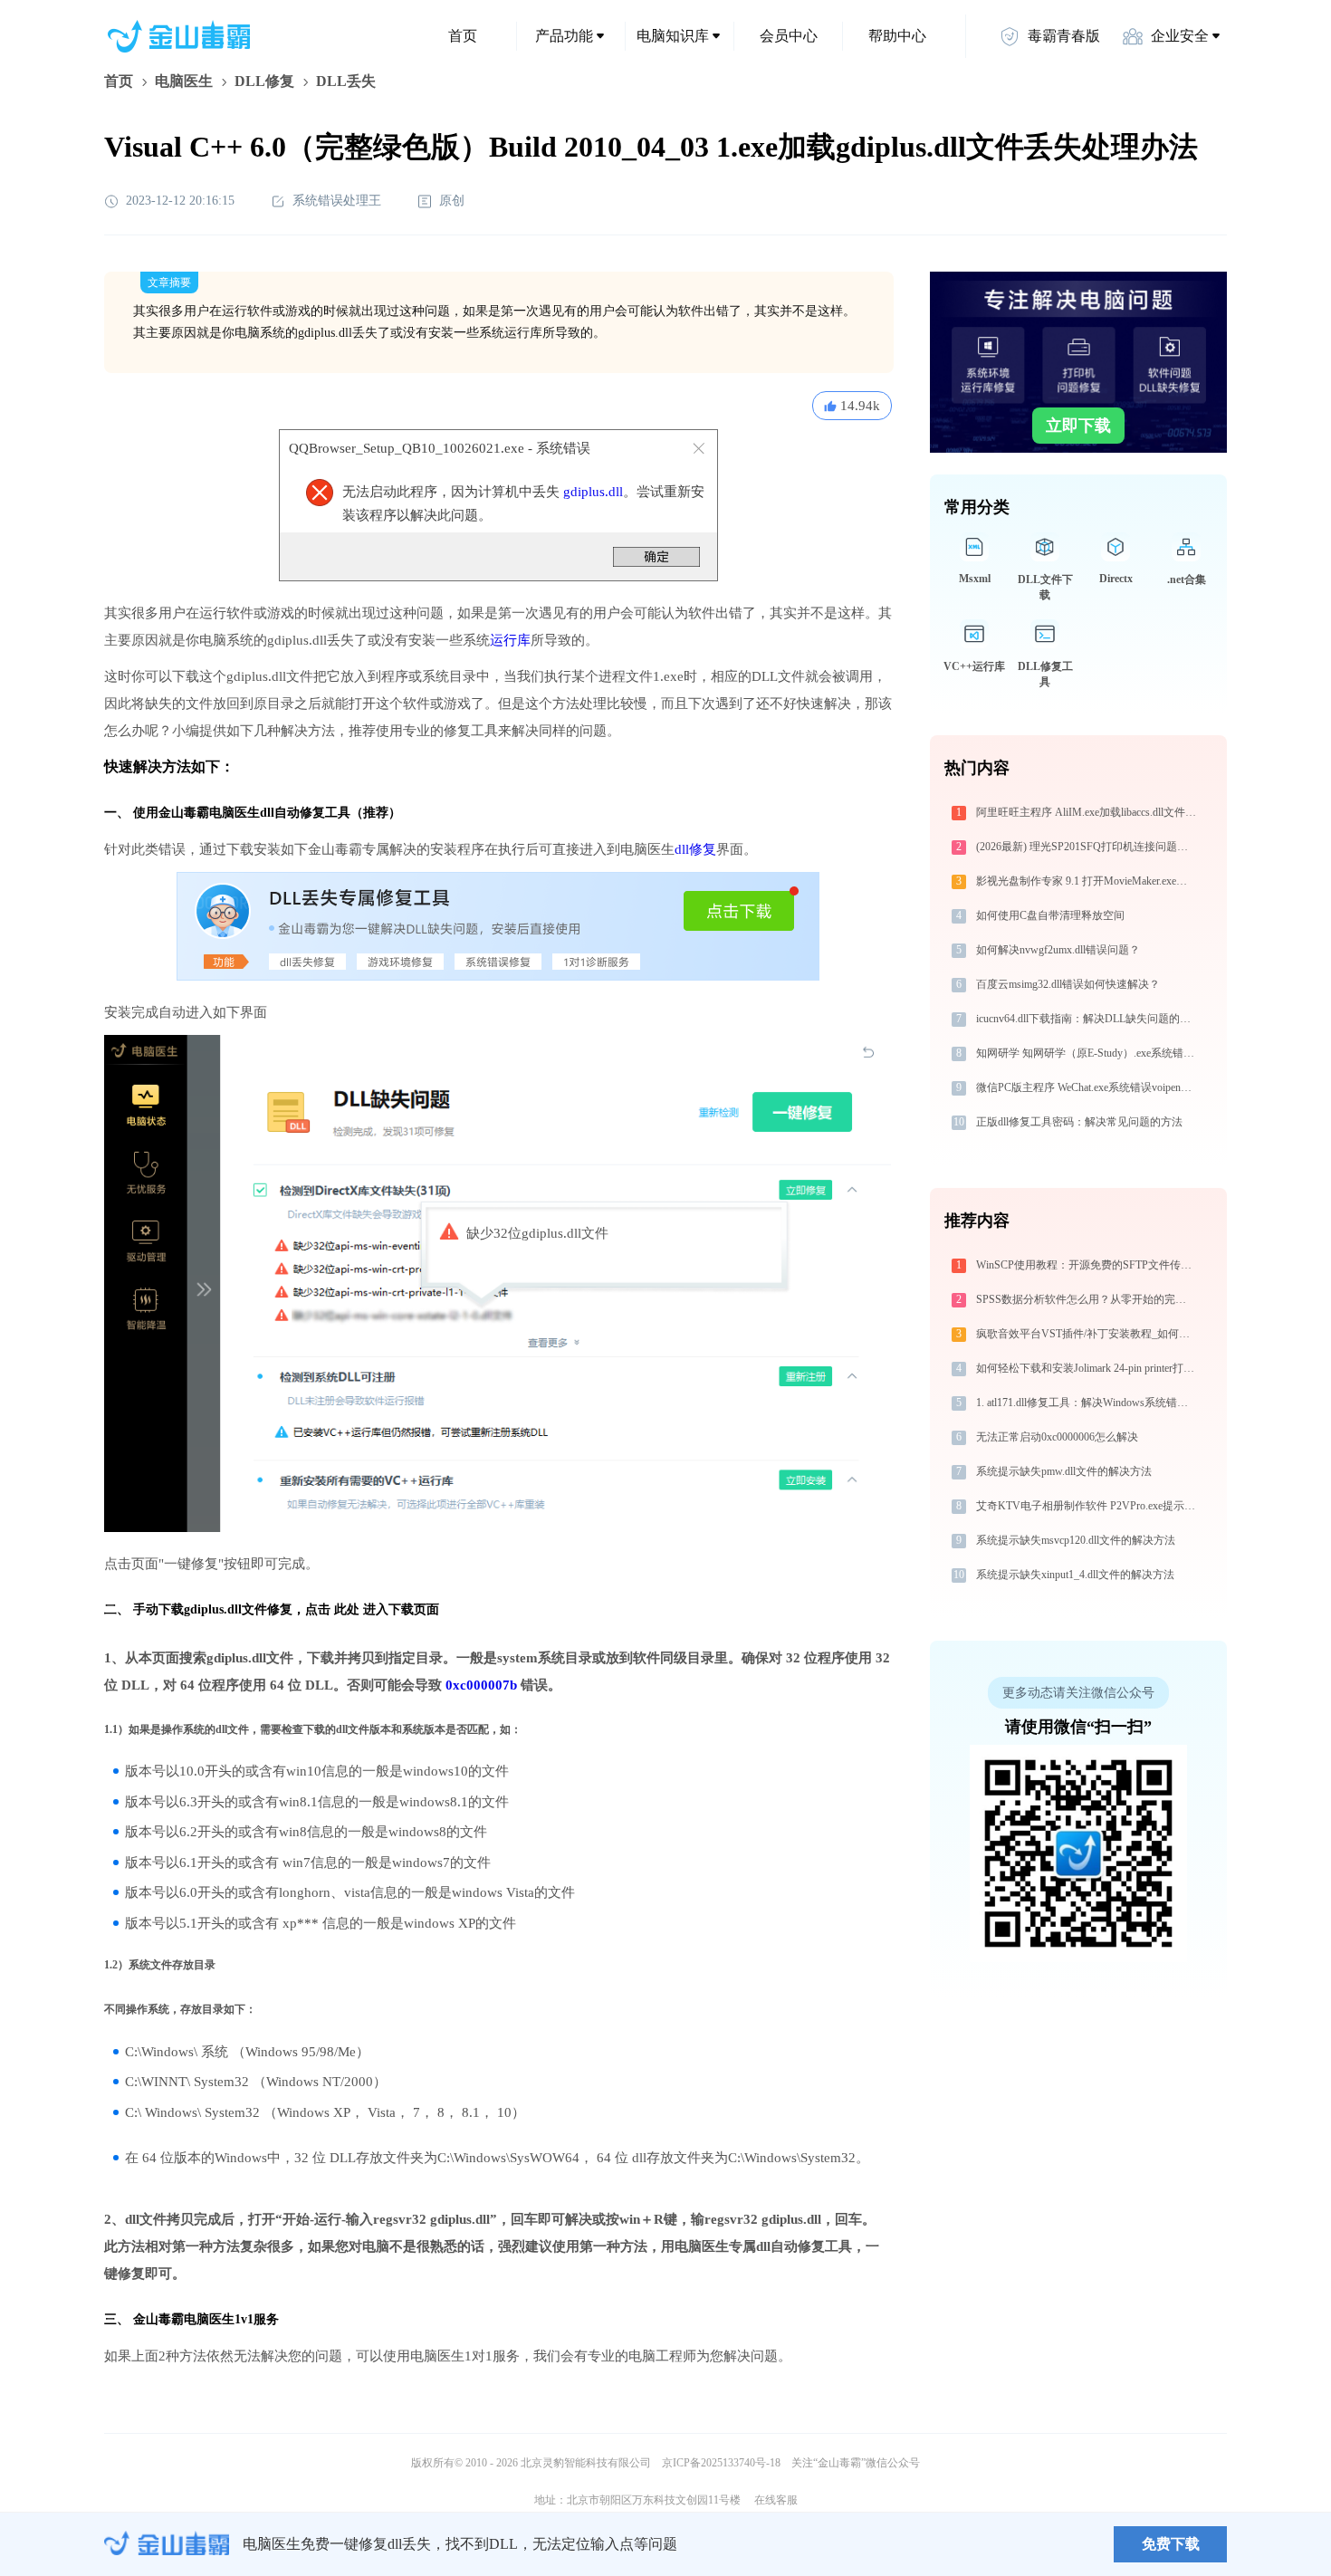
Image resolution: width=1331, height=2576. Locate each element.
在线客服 (776, 2500)
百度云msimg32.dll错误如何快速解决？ (1068, 984)
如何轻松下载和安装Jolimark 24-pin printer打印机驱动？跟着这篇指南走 (1088, 1368)
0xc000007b (481, 1685)
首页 (463, 36)
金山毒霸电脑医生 (184, 2319)
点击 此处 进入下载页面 (372, 1609)
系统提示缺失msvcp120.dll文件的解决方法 (1076, 1540)
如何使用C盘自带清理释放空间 (1050, 915)
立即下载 (1078, 426)
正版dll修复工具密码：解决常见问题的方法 (1079, 1122)
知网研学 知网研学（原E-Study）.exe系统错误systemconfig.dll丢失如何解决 (1088, 1053)
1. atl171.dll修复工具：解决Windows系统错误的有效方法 (1088, 1403)
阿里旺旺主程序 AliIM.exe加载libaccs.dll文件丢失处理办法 (1088, 812)
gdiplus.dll (593, 492)
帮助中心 (897, 36)
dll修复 (695, 849)
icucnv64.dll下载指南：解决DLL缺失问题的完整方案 (1088, 1019)
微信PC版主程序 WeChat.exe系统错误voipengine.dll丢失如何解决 (1088, 1087)
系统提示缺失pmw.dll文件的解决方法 (1064, 1471)
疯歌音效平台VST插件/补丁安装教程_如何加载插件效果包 (1088, 1334)
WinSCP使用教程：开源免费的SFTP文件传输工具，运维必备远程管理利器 (1088, 1265)
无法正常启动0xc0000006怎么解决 (1057, 1437)
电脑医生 (184, 81)
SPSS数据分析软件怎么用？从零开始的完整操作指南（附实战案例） (1088, 1299)
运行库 (510, 640)
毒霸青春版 (1064, 36)
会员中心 (789, 36)
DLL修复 (264, 81)
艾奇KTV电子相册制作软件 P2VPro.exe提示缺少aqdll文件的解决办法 (1088, 1506)
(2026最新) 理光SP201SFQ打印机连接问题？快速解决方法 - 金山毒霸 (1088, 847)
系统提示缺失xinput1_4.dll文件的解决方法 (1075, 1575)
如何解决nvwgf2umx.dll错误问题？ (1058, 950)
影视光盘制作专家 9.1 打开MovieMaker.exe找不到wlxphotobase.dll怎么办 (1088, 881)
